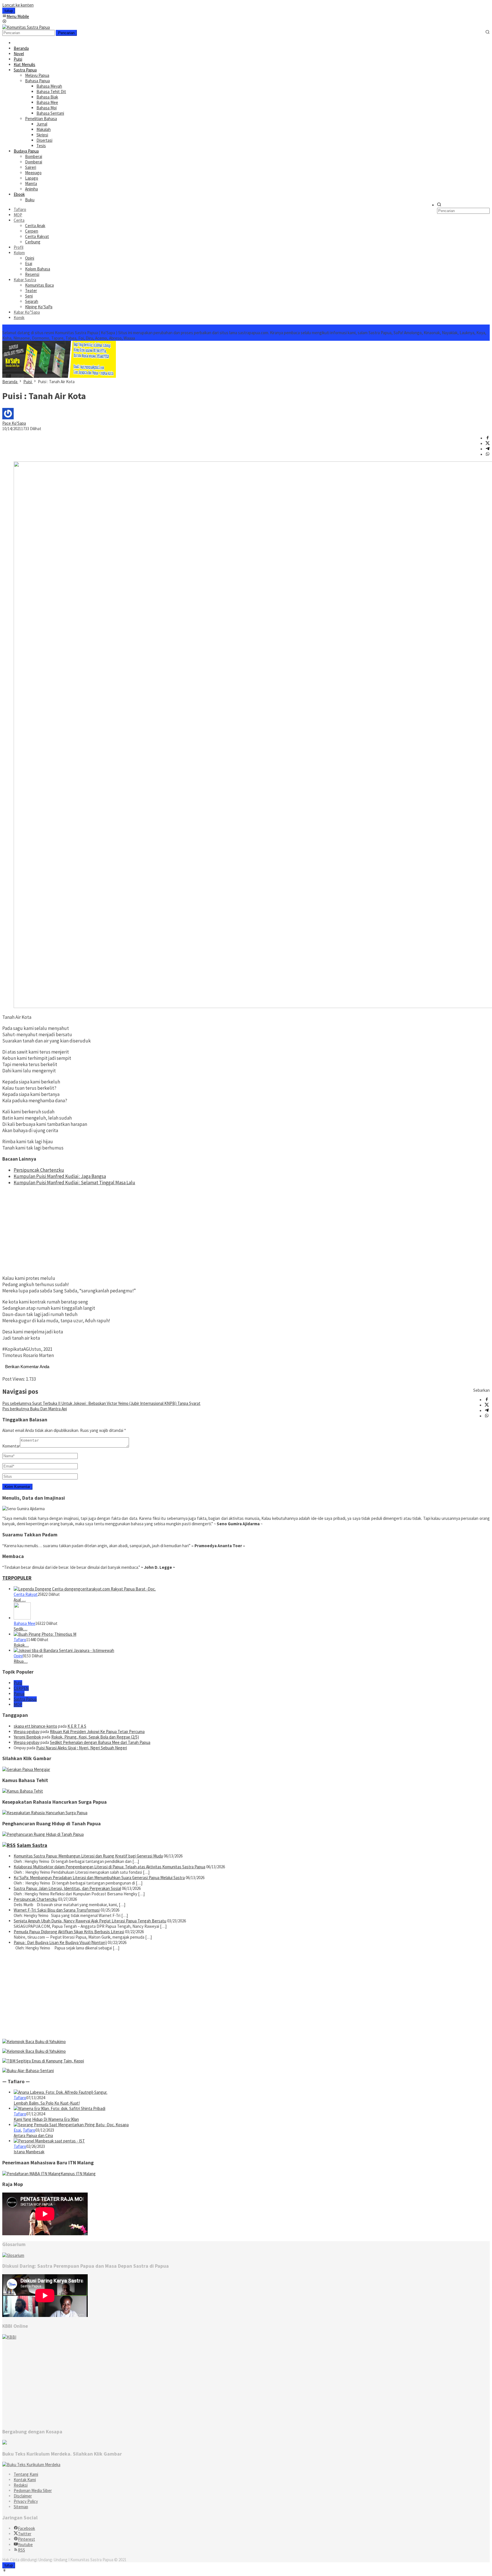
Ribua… (21, 1661)
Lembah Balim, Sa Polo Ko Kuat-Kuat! (47, 2103)
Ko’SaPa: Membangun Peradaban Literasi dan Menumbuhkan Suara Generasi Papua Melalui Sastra (99, 1878)
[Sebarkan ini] (488, 438)
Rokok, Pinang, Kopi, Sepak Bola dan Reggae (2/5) (95, 1737)
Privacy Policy (26, 2501)
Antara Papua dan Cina (33, 2135)
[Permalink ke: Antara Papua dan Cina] (71, 2125)
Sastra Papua (25, 1699)
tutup (9, 11)
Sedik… (20, 1629)
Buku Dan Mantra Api (35, 1409)
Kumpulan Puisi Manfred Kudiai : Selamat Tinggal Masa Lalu (74, 1183)
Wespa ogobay (27, 1732)
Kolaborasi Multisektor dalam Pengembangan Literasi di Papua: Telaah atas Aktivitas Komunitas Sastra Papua (109, 1867)
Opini (18, 1656)
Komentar (11, 1446)
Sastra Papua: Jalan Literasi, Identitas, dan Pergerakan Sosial (67, 1888)
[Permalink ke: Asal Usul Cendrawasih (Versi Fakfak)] (85, 1589)
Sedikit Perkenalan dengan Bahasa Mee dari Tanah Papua (100, 1742)
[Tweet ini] (488, 444)
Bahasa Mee (24, 1623)
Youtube (25, 2545)
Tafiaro (20, 1640)
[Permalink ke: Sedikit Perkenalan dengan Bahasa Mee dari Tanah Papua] (22, 1618)
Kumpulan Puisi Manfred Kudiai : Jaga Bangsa (60, 1176)
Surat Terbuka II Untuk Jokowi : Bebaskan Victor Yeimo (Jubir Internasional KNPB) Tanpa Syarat (101, 1403)
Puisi (18, 1683)
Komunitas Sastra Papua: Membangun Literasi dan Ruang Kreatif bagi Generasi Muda (88, 1856)
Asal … (20, 1600)
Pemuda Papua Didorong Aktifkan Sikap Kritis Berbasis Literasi (69, 1932)
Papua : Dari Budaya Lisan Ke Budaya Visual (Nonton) (60, 1942)
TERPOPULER (17, 1578)
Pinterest (26, 2539)
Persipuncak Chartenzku (39, 1170)
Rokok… (21, 1645)
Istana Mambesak (29, 2152)
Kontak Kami (25, 2480)
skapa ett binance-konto (35, 1726)
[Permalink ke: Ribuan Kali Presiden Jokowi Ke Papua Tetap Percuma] (64, 1650)
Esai (17, 2130)
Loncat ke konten (18, 5)
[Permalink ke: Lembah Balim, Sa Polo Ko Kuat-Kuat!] (61, 2092)
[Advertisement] (246, 1230)
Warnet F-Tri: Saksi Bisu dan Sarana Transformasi (57, 1910)
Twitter (25, 2534)
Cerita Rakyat (26, 1594)
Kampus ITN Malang (78, 2174)
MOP (18, 1704)
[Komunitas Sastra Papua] (26, 27)
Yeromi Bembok (27, 1737)
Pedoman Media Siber (33, 2490)
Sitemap (21, 2507)
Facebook (26, 2528)
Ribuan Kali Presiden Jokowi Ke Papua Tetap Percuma (97, 1732)
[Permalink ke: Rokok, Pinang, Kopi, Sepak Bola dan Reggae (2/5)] (45, 1634)
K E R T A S (77, 1726)
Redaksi (21, 2485)
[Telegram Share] (488, 449)
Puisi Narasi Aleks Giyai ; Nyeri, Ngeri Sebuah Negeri (82, 1748)
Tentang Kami (26, 2474)
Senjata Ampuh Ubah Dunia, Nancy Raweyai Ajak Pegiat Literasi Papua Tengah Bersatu (90, 1921)
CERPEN (21, 1688)
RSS (21, 2550)
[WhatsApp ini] (488, 454)
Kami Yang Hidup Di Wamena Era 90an (46, 2119)
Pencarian (66, 33)
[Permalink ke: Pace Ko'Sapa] (8, 418)
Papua (19, 1694)
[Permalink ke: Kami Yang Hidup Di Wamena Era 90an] (60, 2108)
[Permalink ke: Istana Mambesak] (49, 2141)
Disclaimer (23, 2496)
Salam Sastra (32, 1845)
